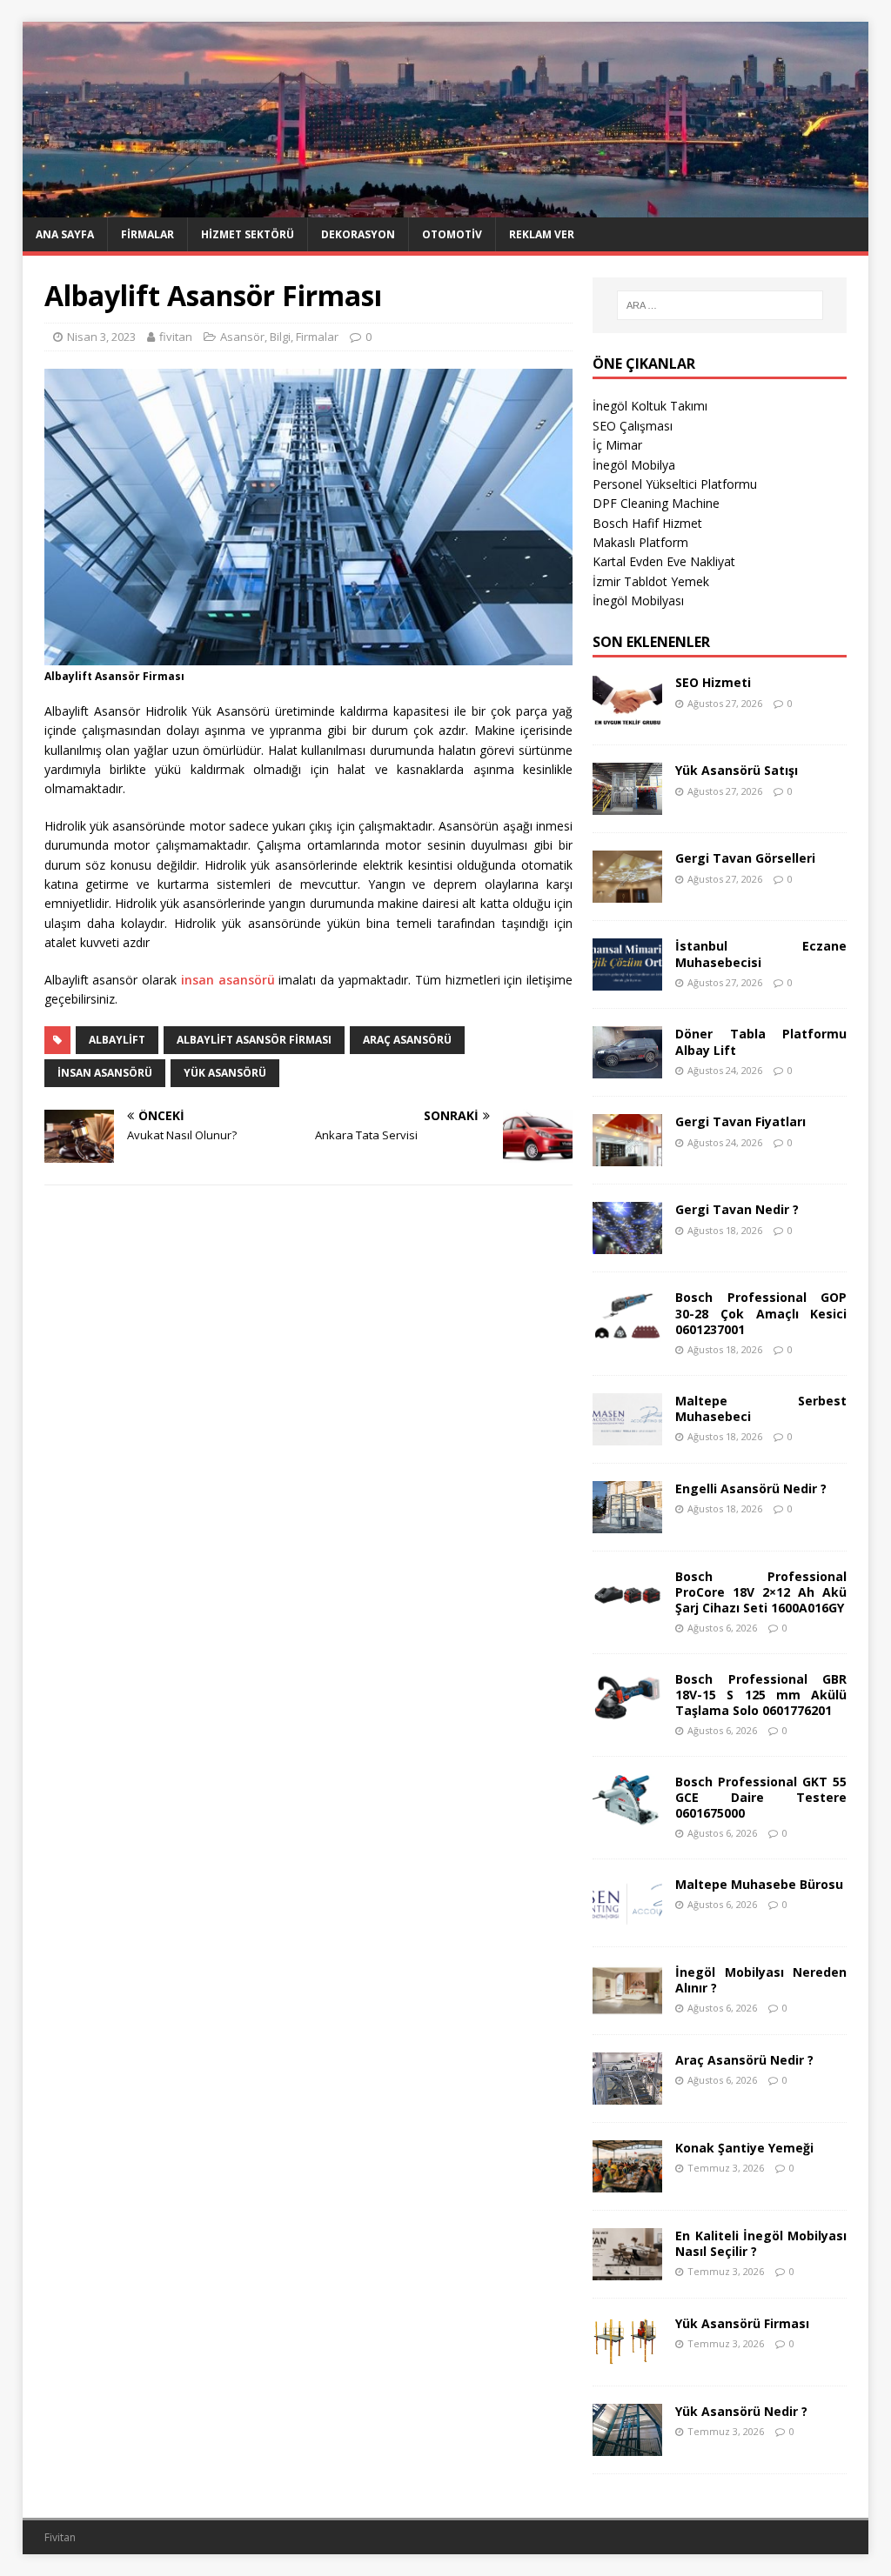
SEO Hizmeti (713, 682)
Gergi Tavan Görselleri (745, 858)
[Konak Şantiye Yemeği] (627, 2182)
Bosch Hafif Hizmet (647, 523)
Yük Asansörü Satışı (737, 770)
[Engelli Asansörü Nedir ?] (627, 1522)
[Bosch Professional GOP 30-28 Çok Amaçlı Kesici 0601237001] (627, 1332)
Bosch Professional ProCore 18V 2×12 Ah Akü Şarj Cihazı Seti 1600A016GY (761, 1592)
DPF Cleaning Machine (656, 503)
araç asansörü (407, 1040)
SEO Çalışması (633, 426)
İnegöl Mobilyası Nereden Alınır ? (761, 1980)
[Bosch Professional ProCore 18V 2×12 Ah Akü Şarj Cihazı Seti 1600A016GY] (627, 1610)
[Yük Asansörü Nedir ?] (627, 2446)
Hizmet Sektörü (248, 234)
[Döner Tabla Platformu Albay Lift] (627, 1068)
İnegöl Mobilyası (638, 601)
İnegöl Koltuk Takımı (650, 406)
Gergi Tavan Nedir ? (737, 1209)
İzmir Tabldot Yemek (651, 581)
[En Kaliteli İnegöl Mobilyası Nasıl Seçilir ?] (627, 2270)
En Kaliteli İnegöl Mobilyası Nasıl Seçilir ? (761, 2243)
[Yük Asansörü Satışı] (627, 805)
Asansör (242, 337)
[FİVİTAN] (446, 207)
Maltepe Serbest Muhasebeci (761, 1408)
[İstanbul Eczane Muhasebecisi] (627, 981)
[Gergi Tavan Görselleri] (627, 893)
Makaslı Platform (640, 542)
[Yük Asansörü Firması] (627, 2358)
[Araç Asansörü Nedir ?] (627, 2095)
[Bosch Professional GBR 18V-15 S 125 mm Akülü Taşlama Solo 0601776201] (627, 1713)
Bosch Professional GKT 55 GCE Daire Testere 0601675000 (761, 1797)
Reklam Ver (542, 234)
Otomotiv (452, 234)
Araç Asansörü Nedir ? (744, 2060)
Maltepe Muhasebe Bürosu (759, 1884)
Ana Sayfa (65, 234)
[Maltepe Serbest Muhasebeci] (627, 1435)
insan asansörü (228, 980)
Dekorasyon (358, 234)
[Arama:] (720, 305)
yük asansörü (225, 1073)
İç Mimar (617, 445)
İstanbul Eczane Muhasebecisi (761, 954)
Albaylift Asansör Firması (254, 1040)
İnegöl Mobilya (634, 465)
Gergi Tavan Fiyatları (740, 1121)
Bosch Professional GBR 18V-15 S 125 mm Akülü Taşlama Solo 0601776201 (761, 1695)
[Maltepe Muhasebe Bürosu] (627, 1919)
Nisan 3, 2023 (101, 337)
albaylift (117, 1040)
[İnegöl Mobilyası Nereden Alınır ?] (627, 2007)
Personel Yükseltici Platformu (675, 484)
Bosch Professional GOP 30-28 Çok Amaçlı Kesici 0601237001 (761, 1313)
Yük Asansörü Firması (742, 2323)
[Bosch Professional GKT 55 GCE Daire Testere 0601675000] (627, 1816)
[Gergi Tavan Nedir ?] (627, 1244)
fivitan (176, 337)
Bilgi (280, 337)
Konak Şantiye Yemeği (744, 2148)
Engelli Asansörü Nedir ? (751, 1488)
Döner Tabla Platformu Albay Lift (761, 1041)
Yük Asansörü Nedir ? (741, 2411)
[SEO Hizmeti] (627, 717)
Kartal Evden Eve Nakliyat (664, 561)
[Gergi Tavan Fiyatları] (627, 1156)
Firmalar (147, 234)
